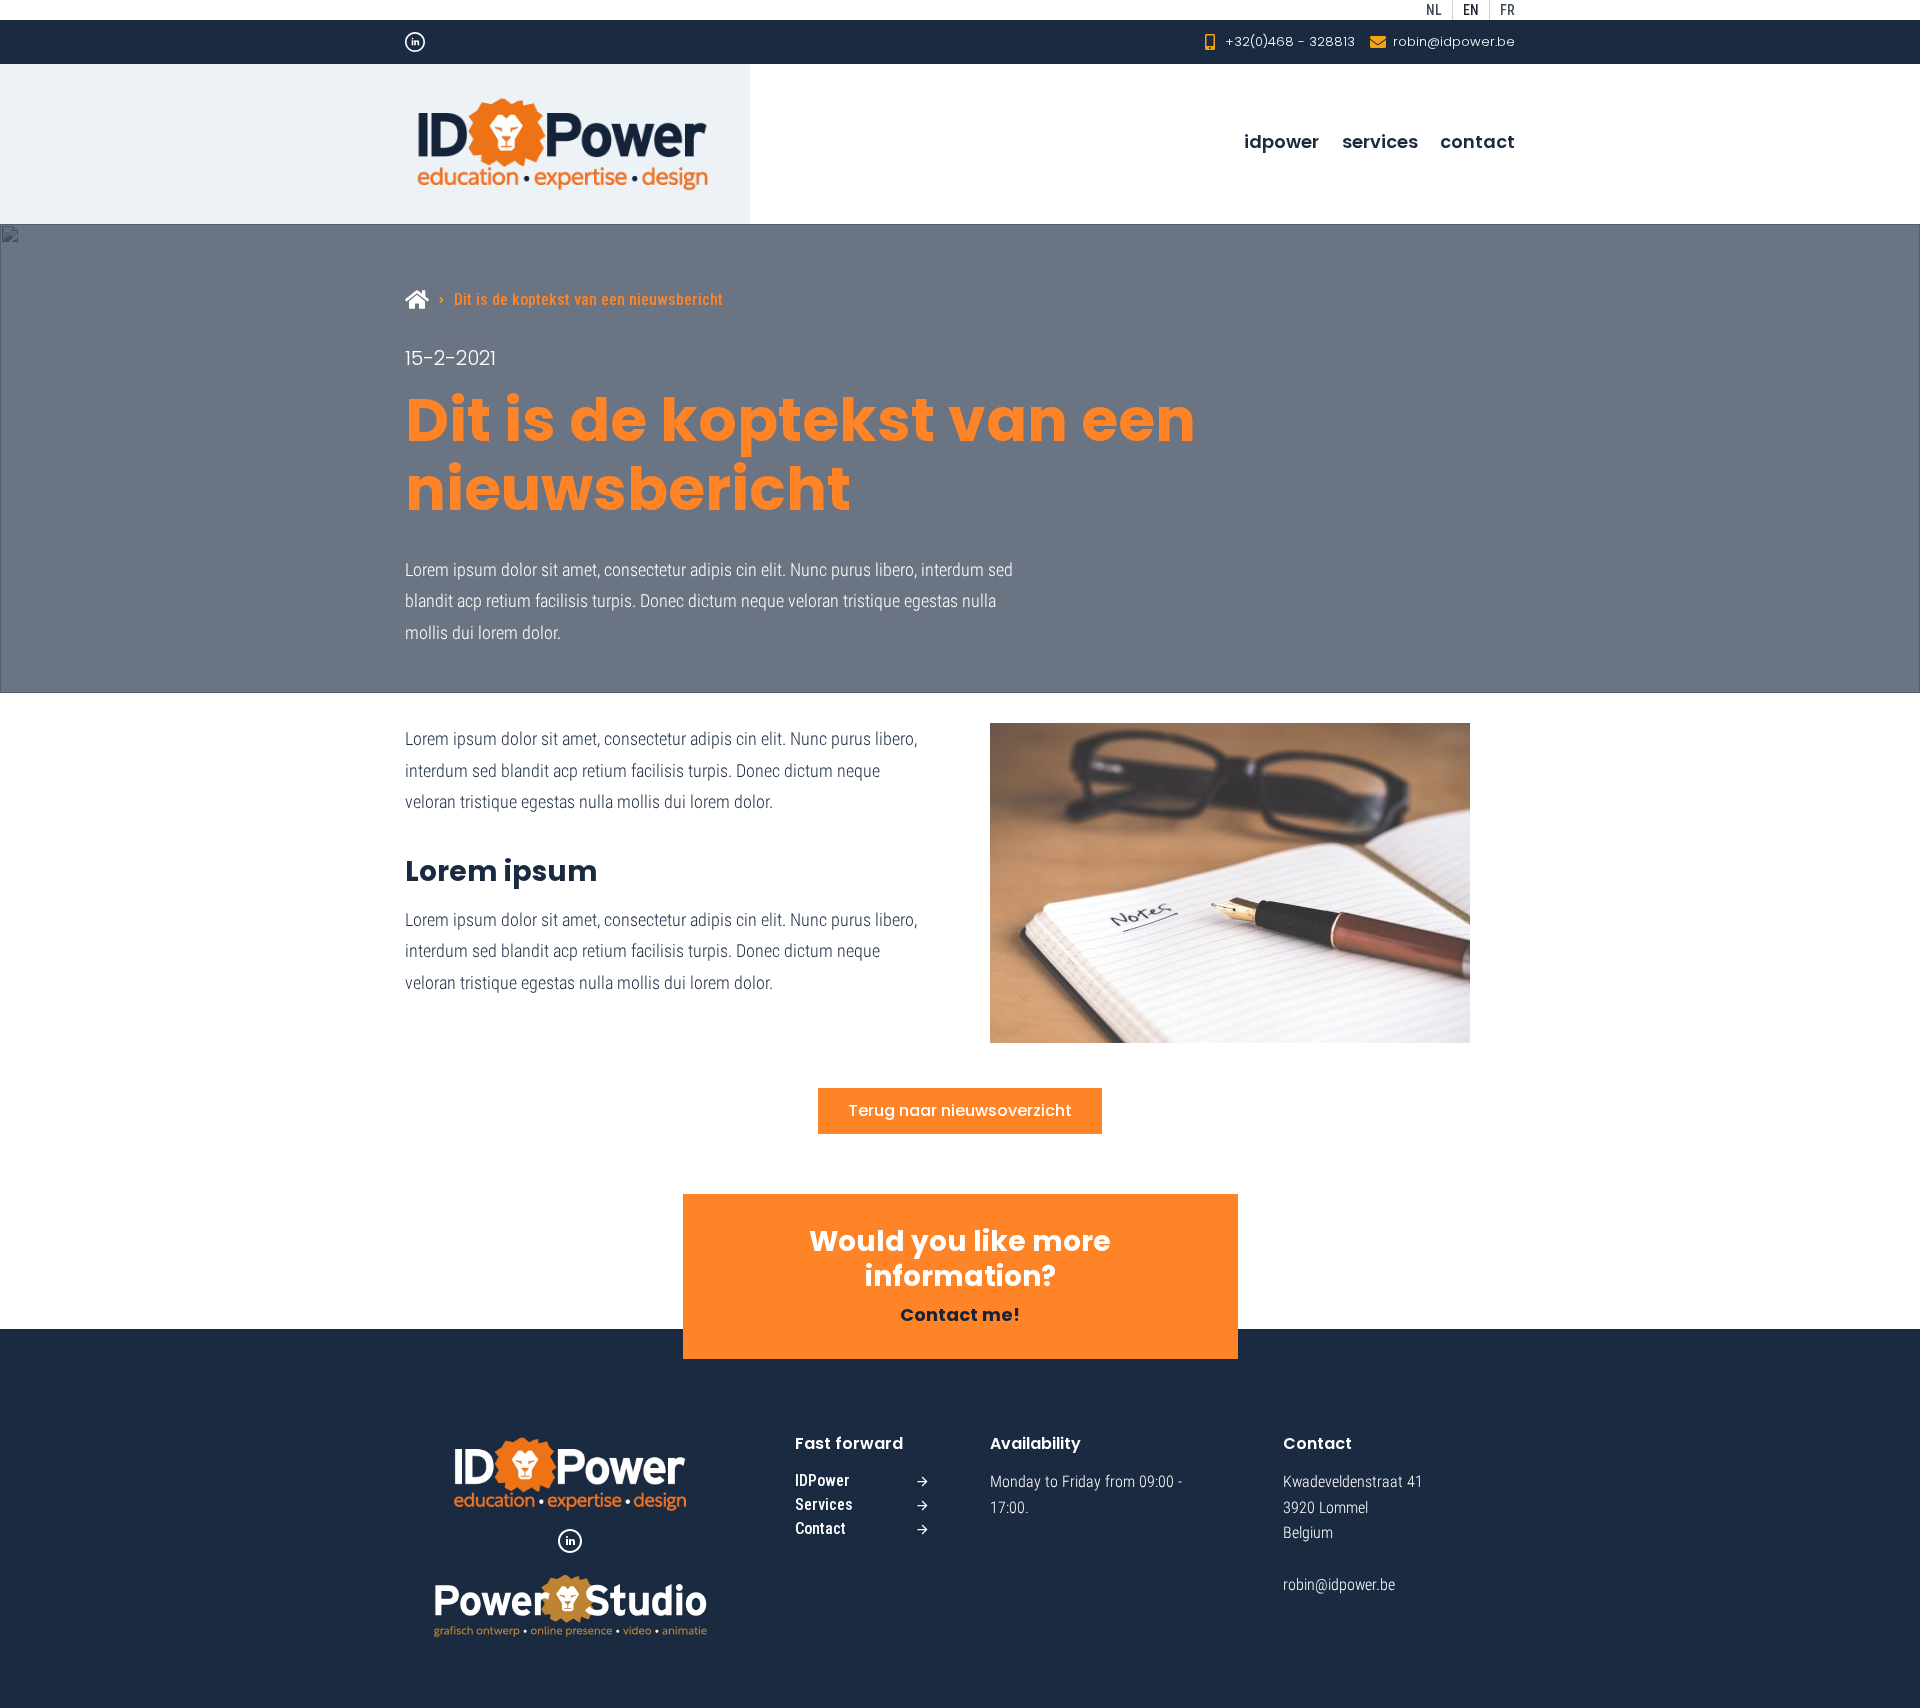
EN (1471, 10)
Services (1380, 141)
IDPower (1281, 141)
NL (1434, 10)
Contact (1477, 141)
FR (1507, 10)
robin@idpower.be (1454, 41)
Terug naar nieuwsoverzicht (960, 1110)
